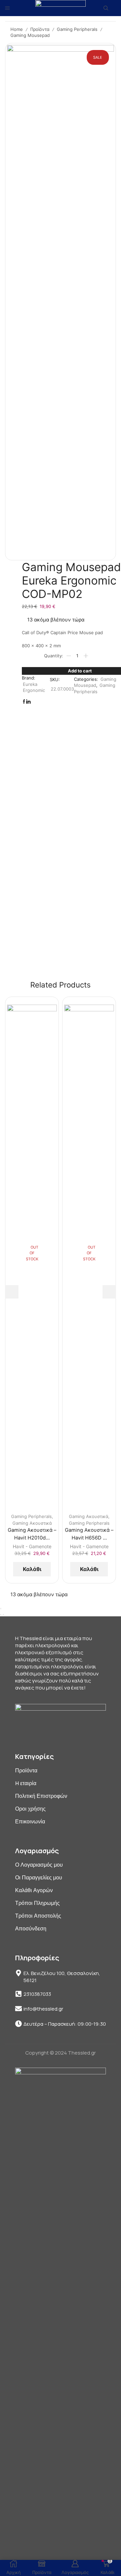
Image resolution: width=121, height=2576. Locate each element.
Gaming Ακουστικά (32, 1523)
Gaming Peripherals (77, 29)
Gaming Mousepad (30, 35)
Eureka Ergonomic (34, 687)
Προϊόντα (40, 29)
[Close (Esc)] (1, 1609)
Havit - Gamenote (32, 1546)
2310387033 (37, 1994)
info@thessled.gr (43, 2009)
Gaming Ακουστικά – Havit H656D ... (89, 1534)
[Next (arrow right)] (3, 1615)
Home (17, 29)
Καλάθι (32, 1569)
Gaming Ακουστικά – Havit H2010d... (32, 1534)
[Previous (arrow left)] (1, 1615)
